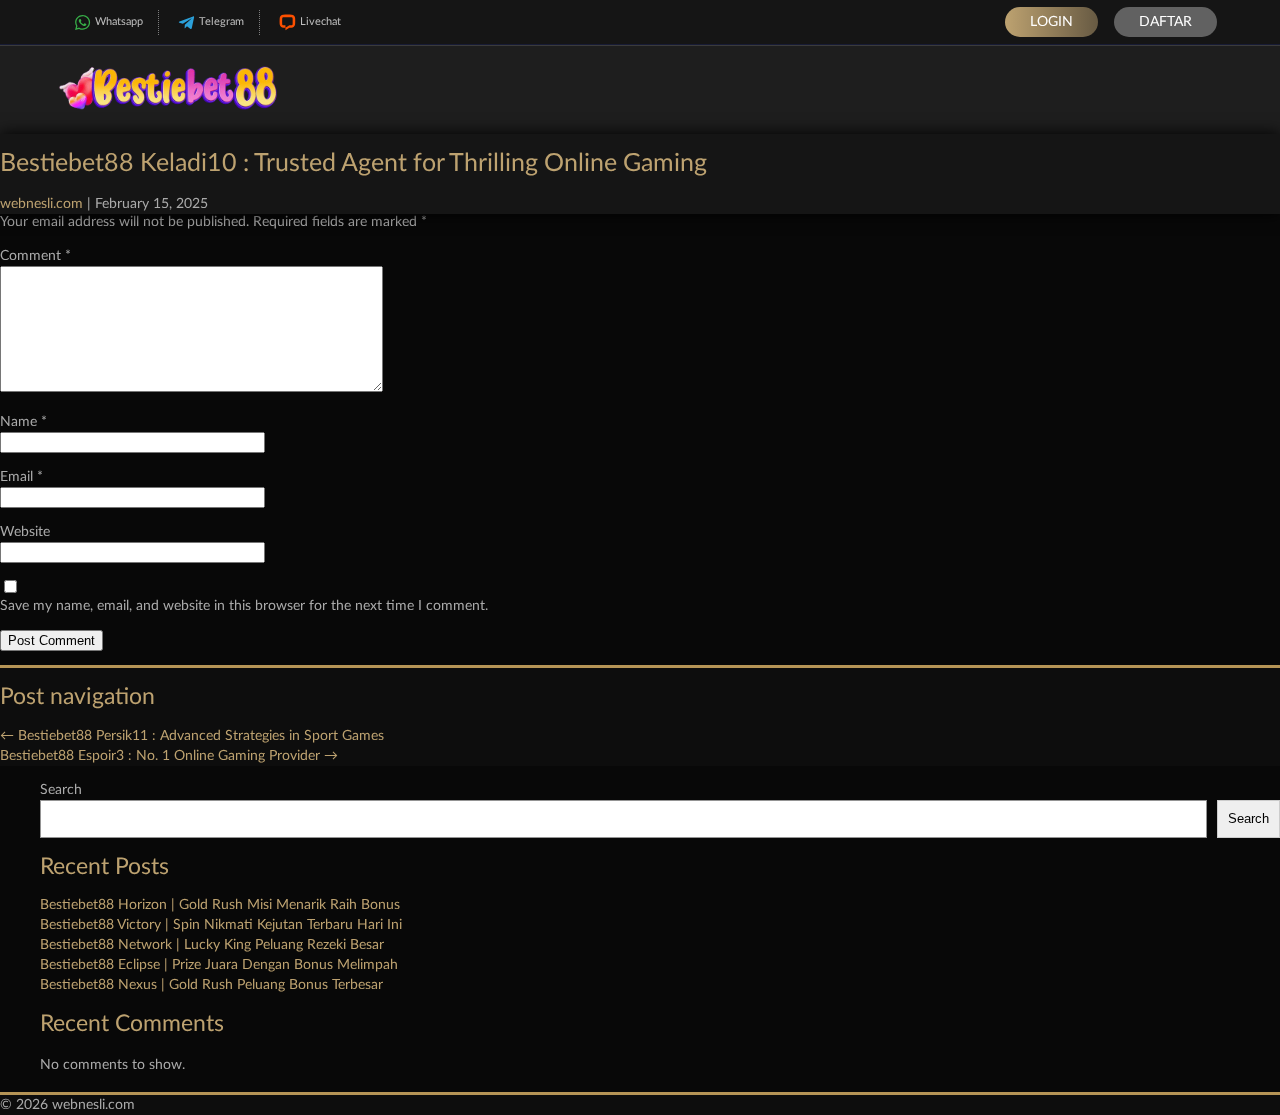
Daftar (1165, 22)
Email (21, 477)
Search (61, 790)
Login (1051, 22)
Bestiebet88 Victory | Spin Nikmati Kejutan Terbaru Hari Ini (221, 925)
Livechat (320, 21)
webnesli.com (41, 204)
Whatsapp (119, 21)
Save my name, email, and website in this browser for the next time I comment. (244, 606)
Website (25, 532)
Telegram (221, 21)
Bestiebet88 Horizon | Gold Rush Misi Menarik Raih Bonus (220, 905)
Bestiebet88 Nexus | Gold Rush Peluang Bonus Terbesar (211, 985)
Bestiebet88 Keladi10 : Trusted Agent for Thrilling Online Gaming (353, 163)
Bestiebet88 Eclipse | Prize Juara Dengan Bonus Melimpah (219, 965)
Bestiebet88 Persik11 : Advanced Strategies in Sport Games (192, 736)
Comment (35, 256)
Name (23, 422)
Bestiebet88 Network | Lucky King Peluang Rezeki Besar (212, 945)
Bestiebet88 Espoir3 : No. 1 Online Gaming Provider (169, 756)
